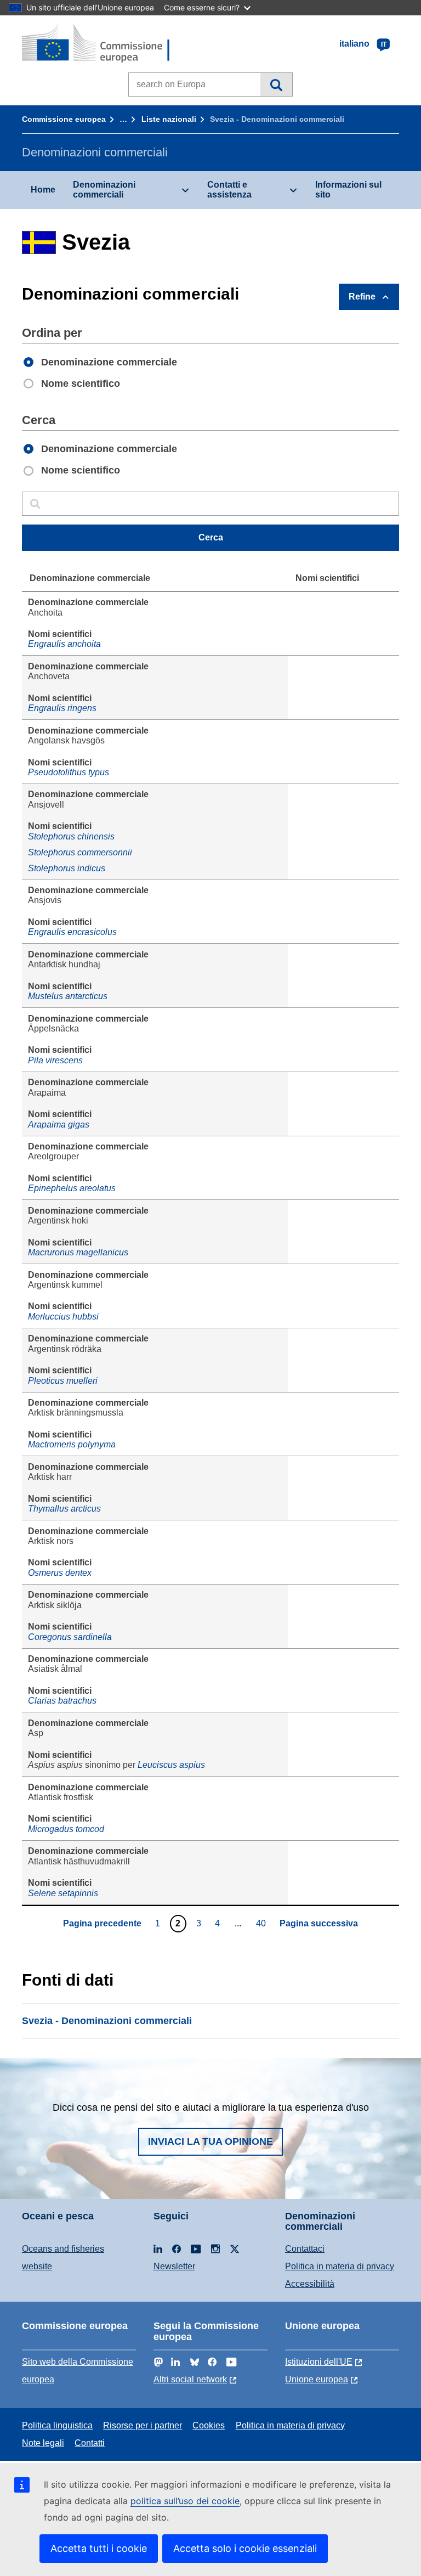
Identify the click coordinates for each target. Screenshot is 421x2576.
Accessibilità (310, 2284)
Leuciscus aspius (171, 1765)
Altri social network (190, 2379)
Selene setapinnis (63, 1893)
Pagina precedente (102, 1923)
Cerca (276, 84)
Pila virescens (55, 1060)
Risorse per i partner (143, 2425)
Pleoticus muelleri (63, 1381)
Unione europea (317, 2379)
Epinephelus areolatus (72, 1188)
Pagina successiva (319, 1923)
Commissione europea (64, 119)
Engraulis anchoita (64, 644)
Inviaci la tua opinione (210, 2141)
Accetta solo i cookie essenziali (245, 2548)
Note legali (43, 2443)
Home (43, 190)
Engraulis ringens (62, 708)
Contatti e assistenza (229, 190)
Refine (362, 297)
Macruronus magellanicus (78, 1252)
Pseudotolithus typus (69, 772)
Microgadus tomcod (66, 1829)
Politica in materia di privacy (340, 2266)
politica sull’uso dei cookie (185, 2501)
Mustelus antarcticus (68, 996)
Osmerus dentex (60, 1573)
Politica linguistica (57, 2425)
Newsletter (174, 2266)
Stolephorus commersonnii (80, 852)
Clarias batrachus (62, 1701)
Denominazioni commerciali (104, 190)
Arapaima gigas (59, 1124)
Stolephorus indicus (67, 868)
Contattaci (305, 2249)
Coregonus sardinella (70, 1637)
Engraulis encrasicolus (72, 932)
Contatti (90, 2443)
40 (262, 1923)
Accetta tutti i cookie (99, 2548)
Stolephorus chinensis (71, 836)
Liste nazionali (169, 119)
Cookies (209, 2425)
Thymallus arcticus (64, 1509)
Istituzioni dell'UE (319, 2362)
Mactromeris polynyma (72, 1444)
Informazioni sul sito (348, 190)
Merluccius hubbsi (63, 1317)
